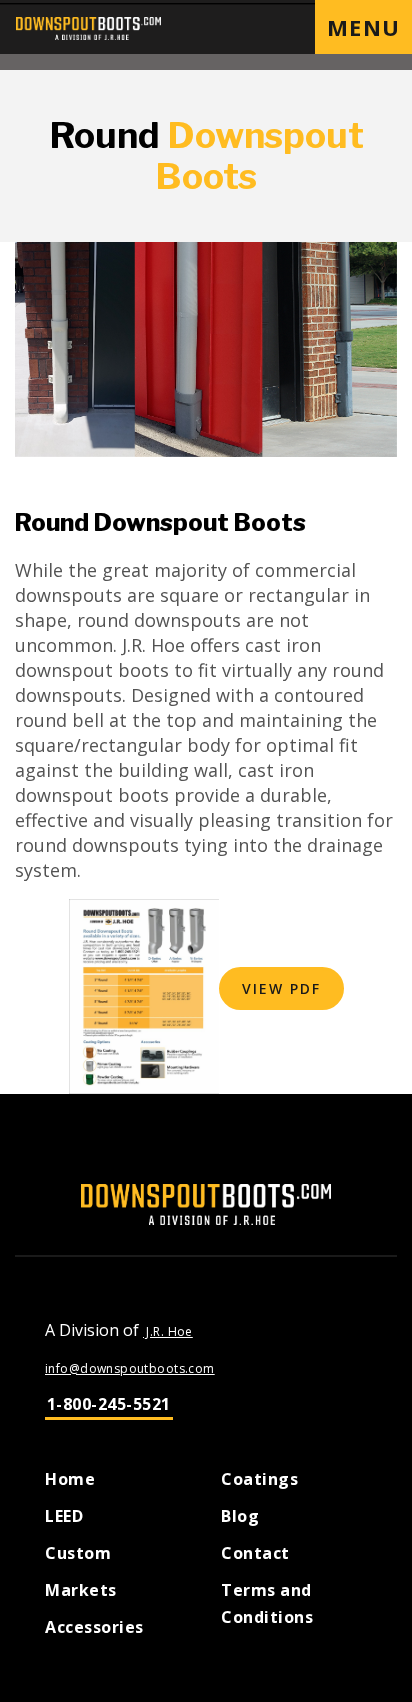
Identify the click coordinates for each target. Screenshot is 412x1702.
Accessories (94, 1627)
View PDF (281, 988)
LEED (64, 1516)
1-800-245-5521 (109, 1404)
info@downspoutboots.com (130, 1368)
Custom (78, 1553)
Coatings (259, 1479)
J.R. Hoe (168, 1331)
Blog (240, 1516)
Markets (81, 1590)
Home (70, 1479)
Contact (255, 1553)
